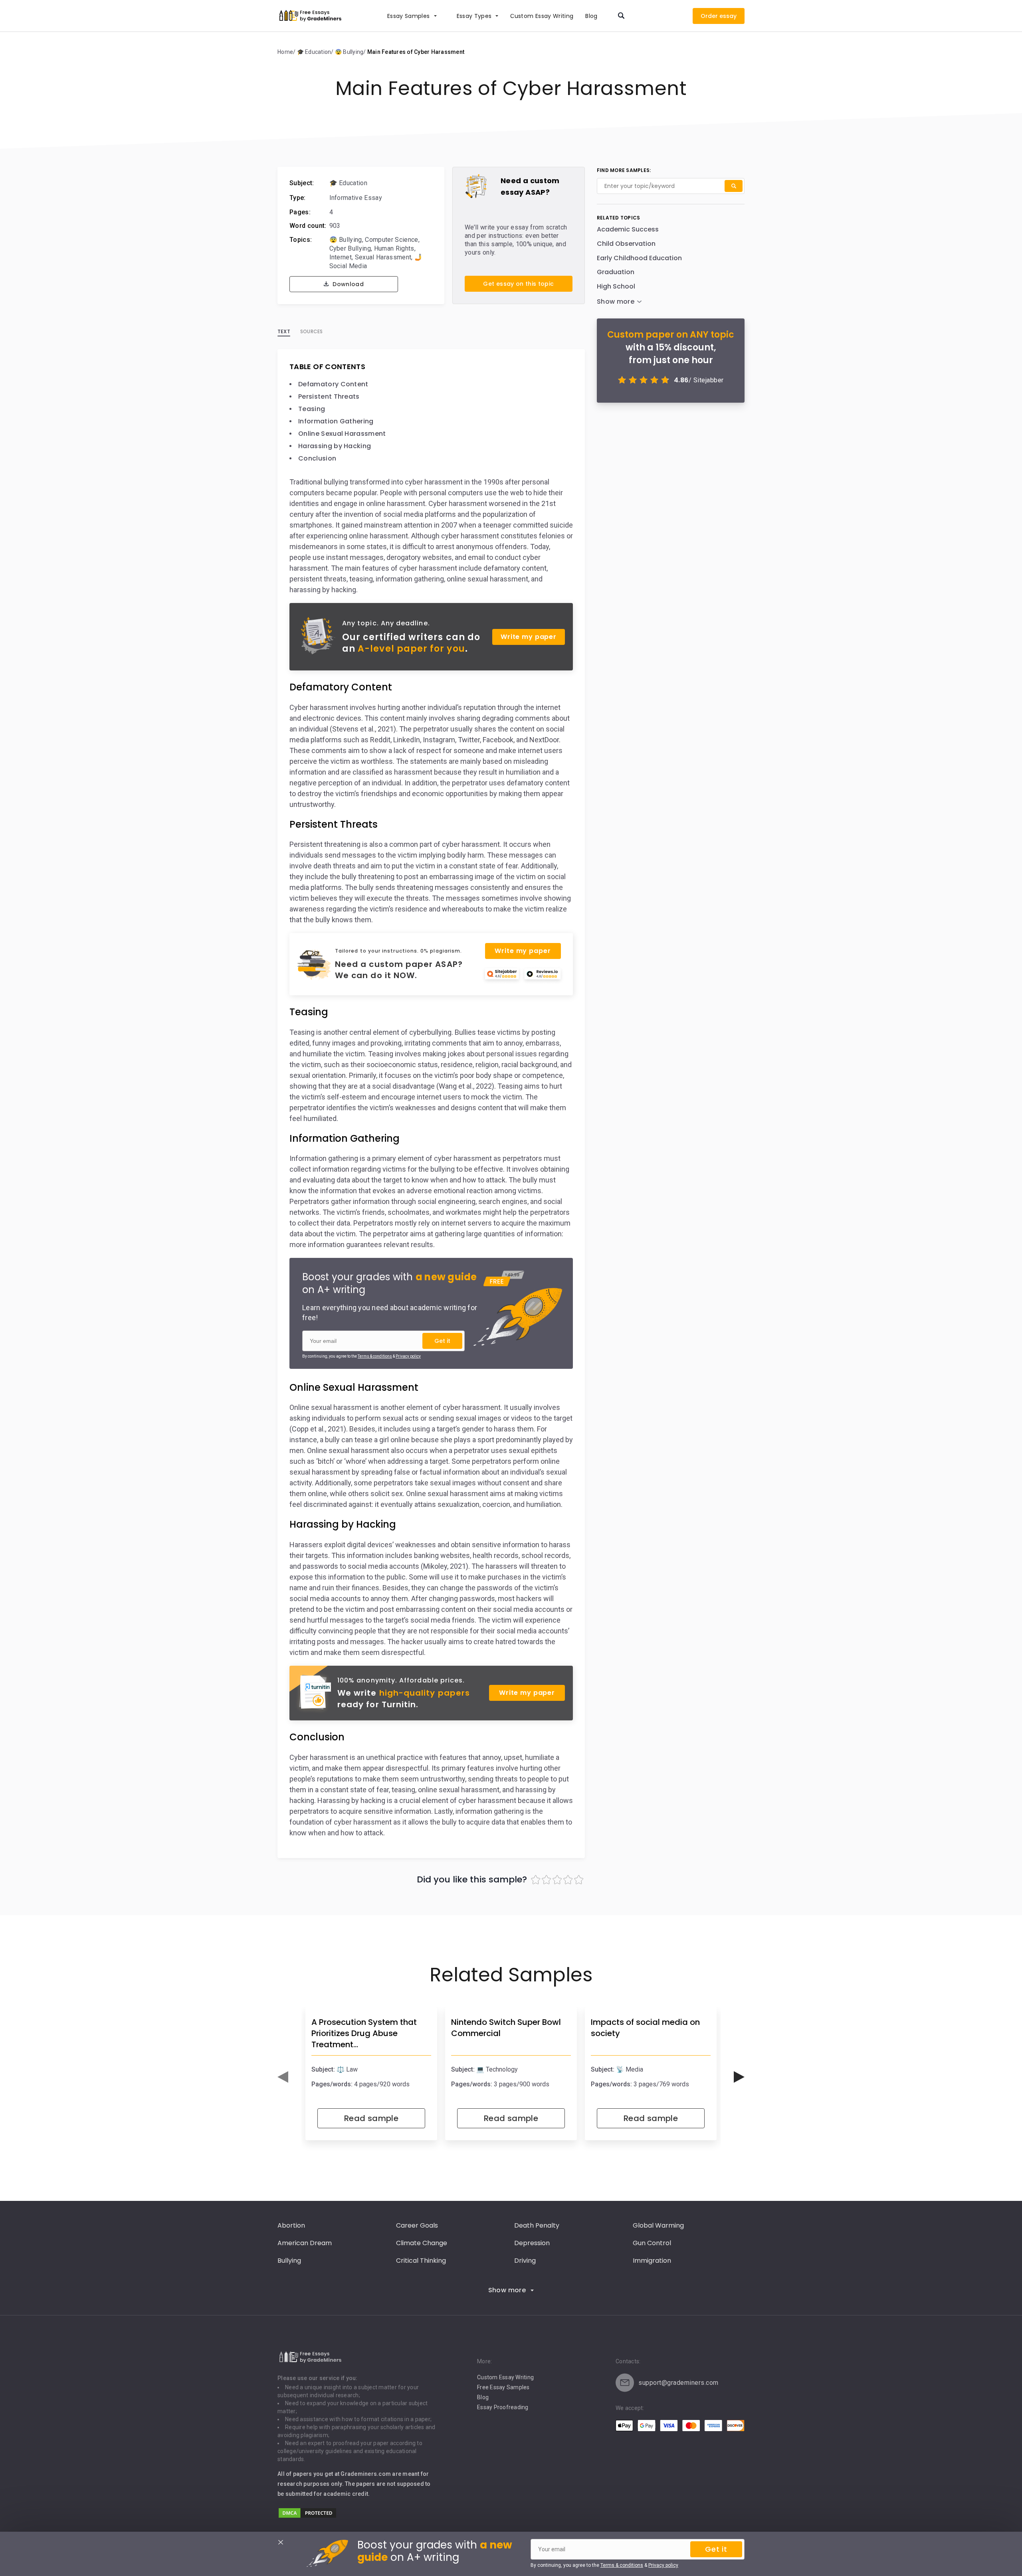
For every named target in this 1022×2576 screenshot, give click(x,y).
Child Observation (626, 244)
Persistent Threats (329, 396)
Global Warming (658, 2225)
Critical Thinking (421, 2261)
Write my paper (529, 637)
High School (616, 286)
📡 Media (630, 2069)
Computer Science (391, 240)
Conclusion (317, 458)
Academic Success (628, 229)
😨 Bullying (346, 240)
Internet (341, 257)
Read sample (371, 2118)
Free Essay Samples (503, 2387)
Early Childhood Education (639, 258)
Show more (507, 2290)
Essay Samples (409, 16)
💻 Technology (497, 2069)
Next (739, 2077)
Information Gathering (336, 421)
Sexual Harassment (383, 257)
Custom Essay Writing (505, 2377)
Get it (442, 1341)
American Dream (305, 2243)
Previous (283, 2077)
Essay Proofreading (503, 2407)
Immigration (652, 2261)
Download (347, 284)
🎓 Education (349, 183)
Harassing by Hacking (335, 446)
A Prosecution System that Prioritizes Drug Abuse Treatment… (364, 2033)
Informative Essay (356, 198)
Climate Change (422, 2243)
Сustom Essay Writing (542, 16)
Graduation (616, 272)
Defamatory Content (333, 384)
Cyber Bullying (350, 248)
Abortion (291, 2225)
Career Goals (417, 2225)
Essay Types (474, 16)
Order (709, 16)
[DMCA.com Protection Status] (307, 2517)
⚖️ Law (347, 2069)
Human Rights (394, 248)
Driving (525, 2261)
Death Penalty (537, 2225)
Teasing (312, 409)
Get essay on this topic (518, 284)
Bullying (289, 2261)
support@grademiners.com (678, 2383)
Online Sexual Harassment (342, 434)
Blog (591, 16)
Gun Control (652, 2243)
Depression (532, 2243)
